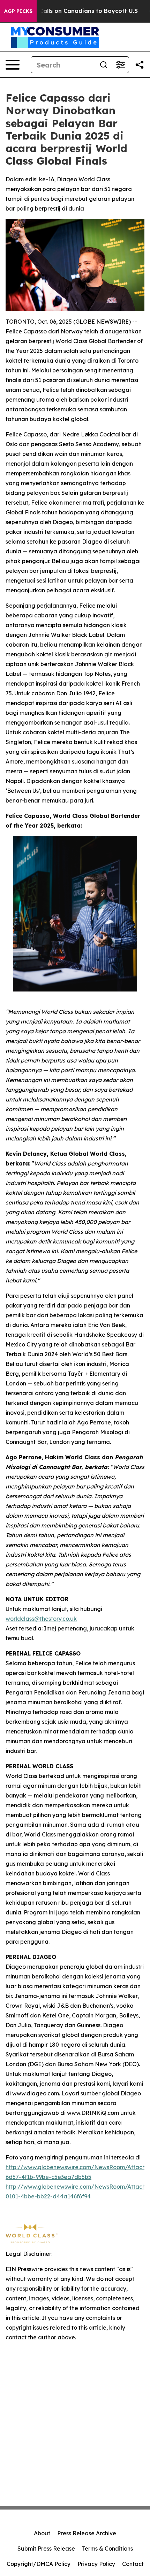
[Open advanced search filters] (120, 65)
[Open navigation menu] (13, 65)
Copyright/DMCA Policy (39, 2564)
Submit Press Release (46, 2549)
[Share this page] (140, 65)
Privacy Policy (96, 2564)
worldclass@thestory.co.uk (41, 1619)
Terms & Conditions (107, 2549)
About (42, 2533)
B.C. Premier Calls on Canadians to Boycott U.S (70, 11)
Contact (133, 2564)
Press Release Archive (87, 2533)
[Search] (104, 65)
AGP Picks (18, 11)
